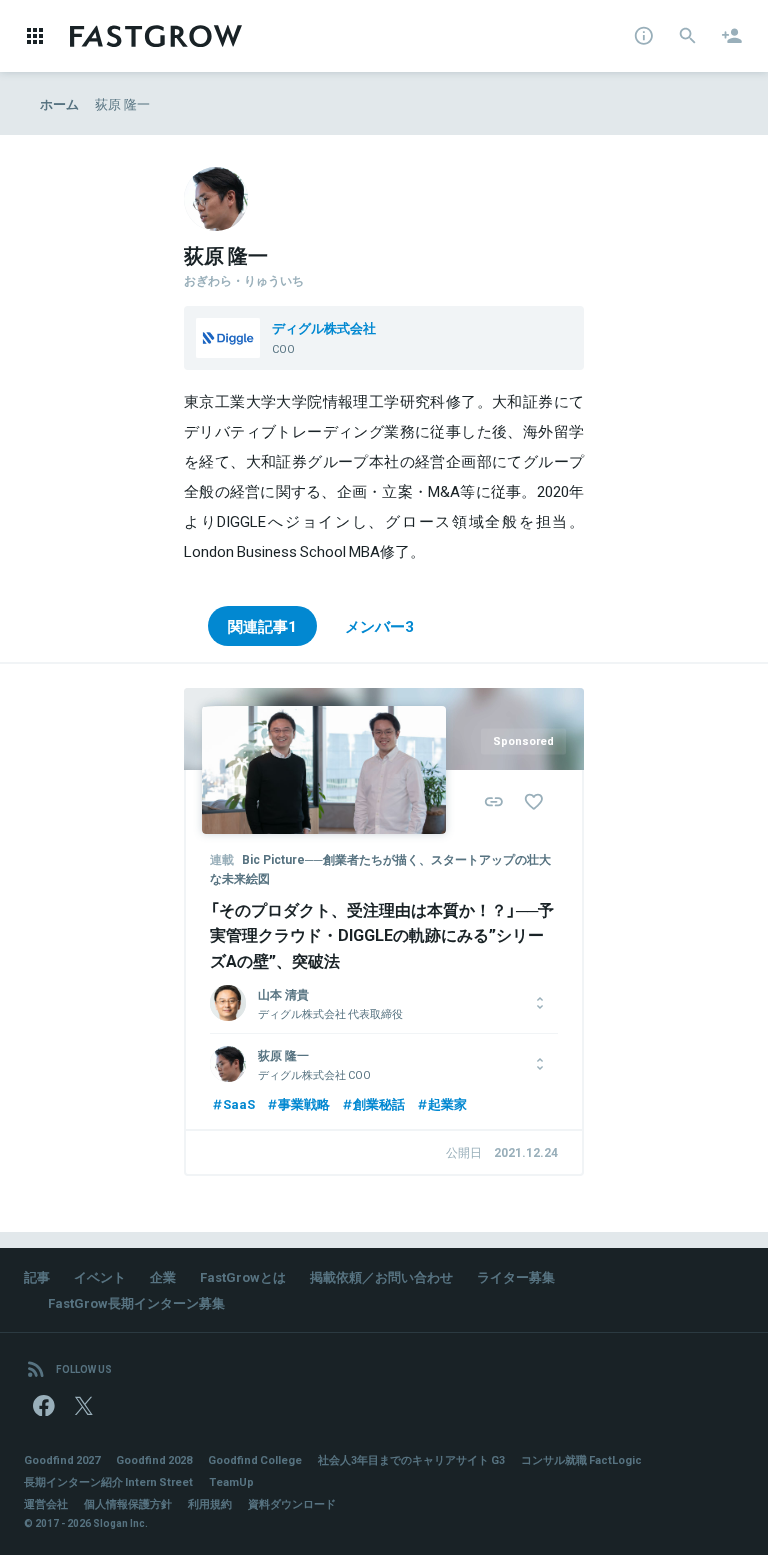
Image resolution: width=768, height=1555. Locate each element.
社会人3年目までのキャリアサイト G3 (411, 1459)
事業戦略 (304, 1103)
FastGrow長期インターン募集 (136, 1302)
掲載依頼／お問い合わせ (381, 1276)
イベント (100, 1276)
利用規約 (210, 1503)
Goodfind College (255, 1459)
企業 (163, 1276)
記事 (37, 1276)
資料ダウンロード (292, 1503)
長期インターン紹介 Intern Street (108, 1481)
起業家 (447, 1103)
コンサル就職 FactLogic (581, 1459)
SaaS (239, 1103)
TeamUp (231, 1481)
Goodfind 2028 (154, 1459)
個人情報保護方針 (128, 1503)
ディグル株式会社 (324, 327)
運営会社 (46, 1503)
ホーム (59, 103)
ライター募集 (516, 1276)
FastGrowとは (243, 1276)
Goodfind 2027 (62, 1459)
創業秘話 (379, 1103)
